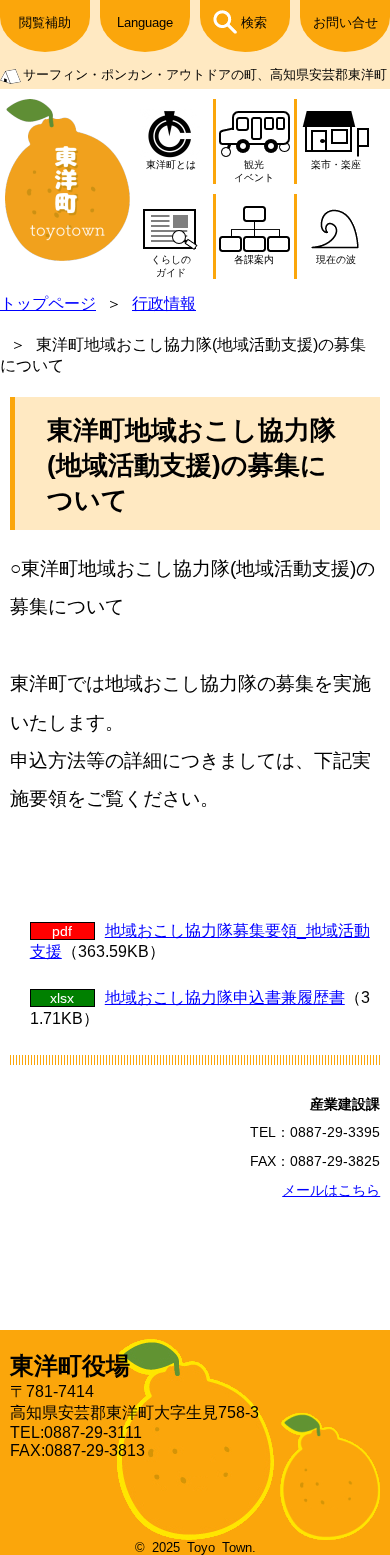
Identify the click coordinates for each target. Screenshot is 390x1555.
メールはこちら (331, 1190)
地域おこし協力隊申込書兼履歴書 (225, 997)
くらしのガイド (171, 266)
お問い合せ (345, 22)
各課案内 (254, 259)
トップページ (48, 303)
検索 (254, 22)
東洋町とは (171, 164)
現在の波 (336, 259)
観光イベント (254, 171)
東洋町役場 (70, 1365)
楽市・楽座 (336, 164)
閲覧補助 (45, 22)
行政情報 (164, 303)
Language (145, 22)
